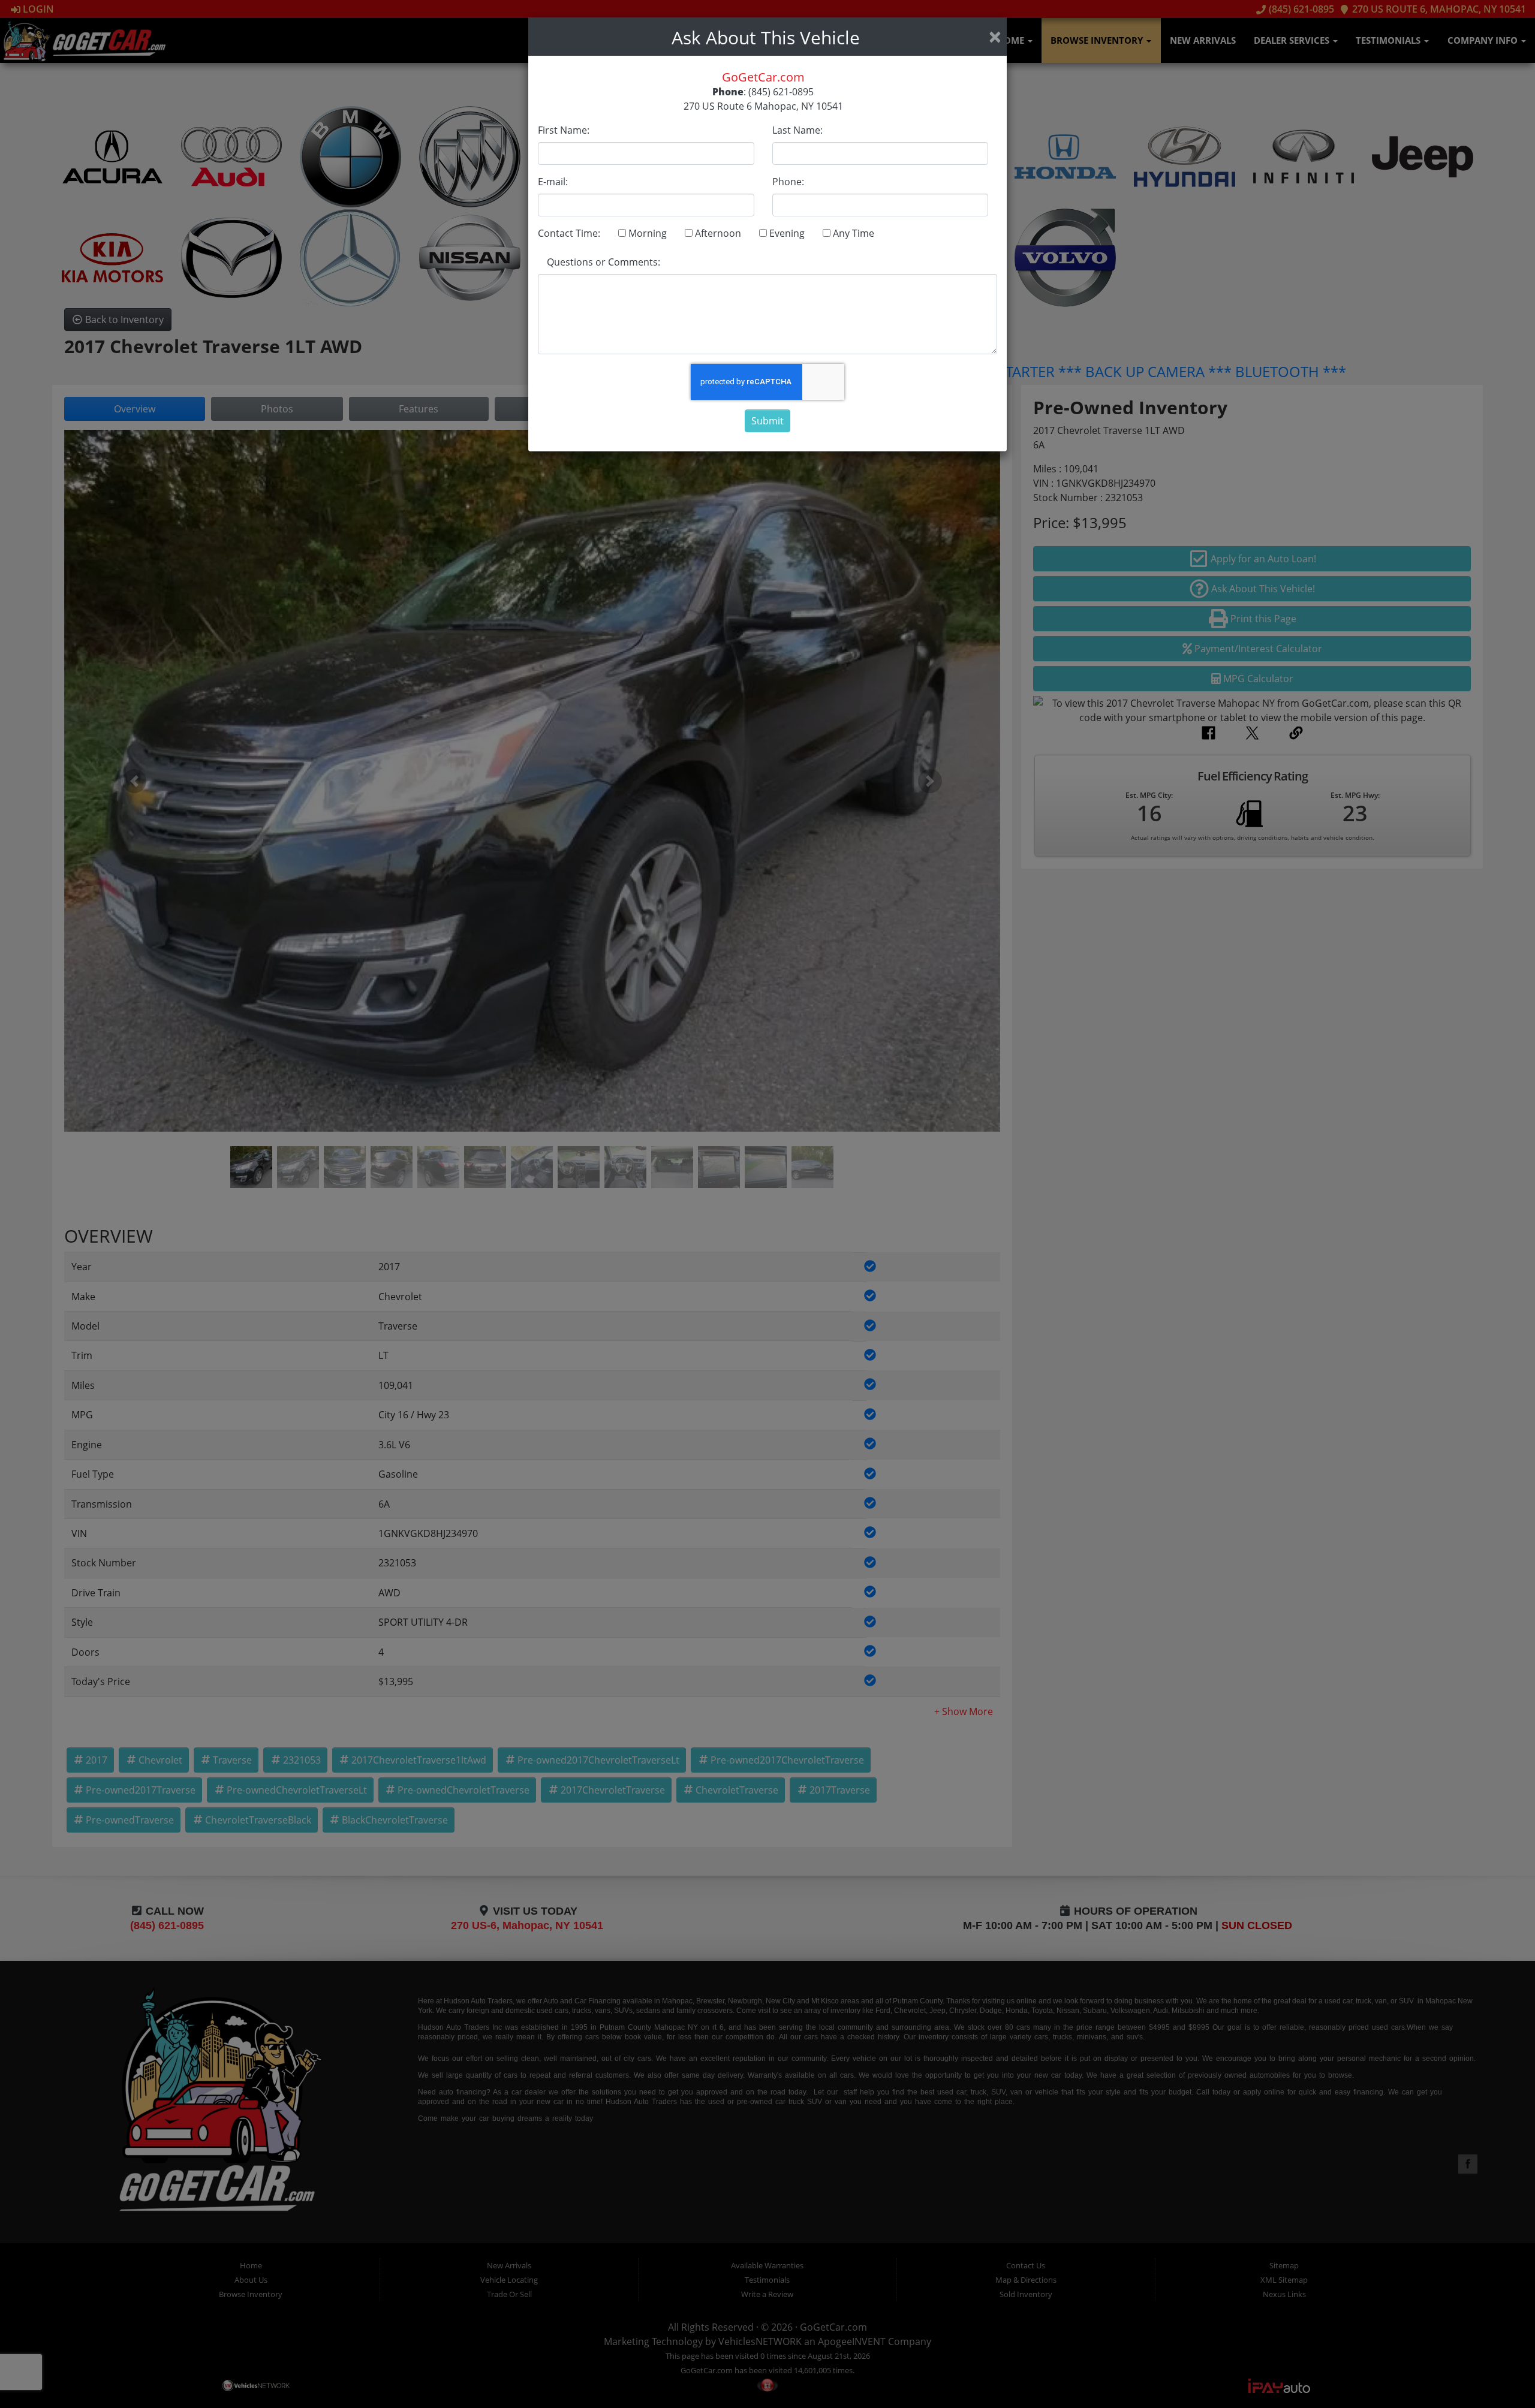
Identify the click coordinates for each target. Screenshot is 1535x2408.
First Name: (564, 130)
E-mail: (553, 182)
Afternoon (717, 233)
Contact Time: (569, 233)
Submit (767, 421)
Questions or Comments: (604, 262)
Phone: (788, 182)
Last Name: (797, 130)
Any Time (852, 233)
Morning (646, 233)
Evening (786, 233)
